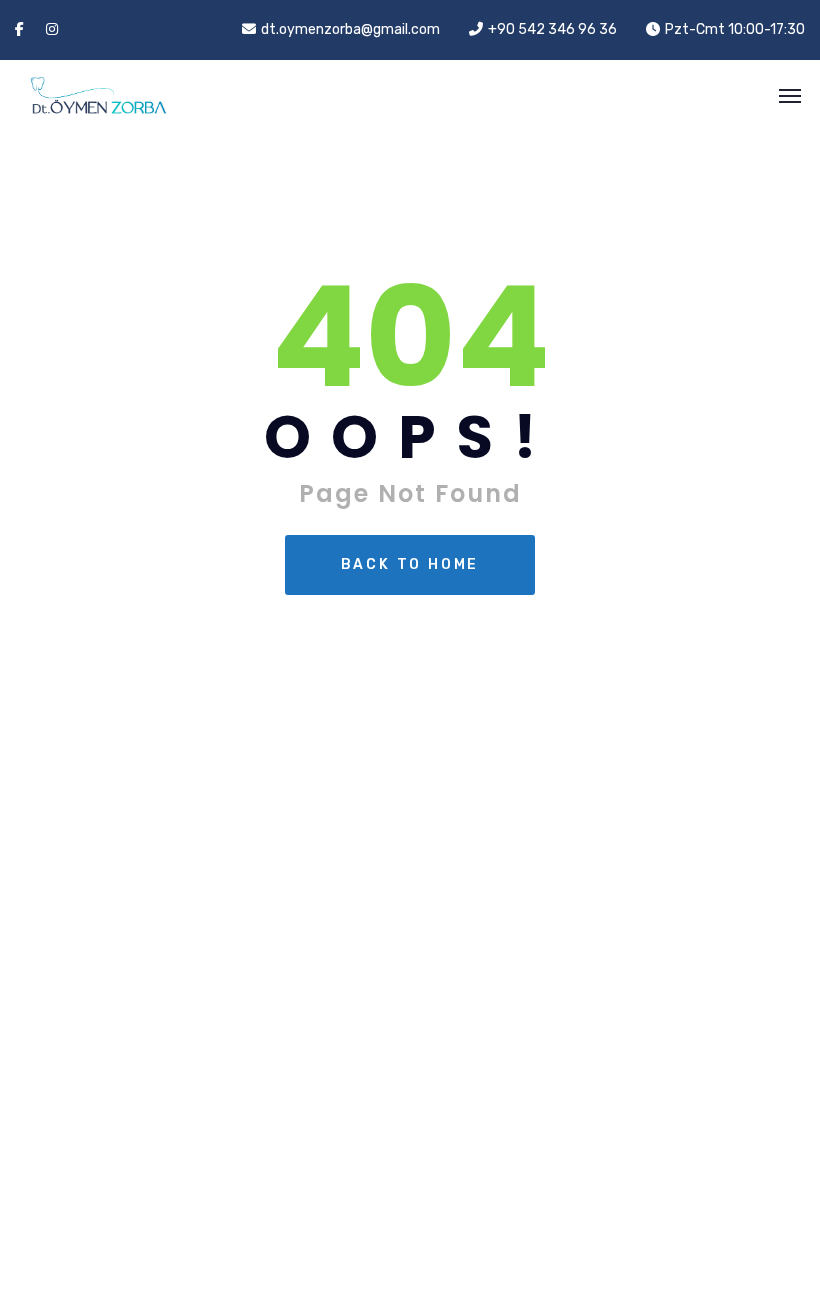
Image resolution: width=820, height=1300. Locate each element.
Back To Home (410, 564)
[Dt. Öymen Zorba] (80, 96)
